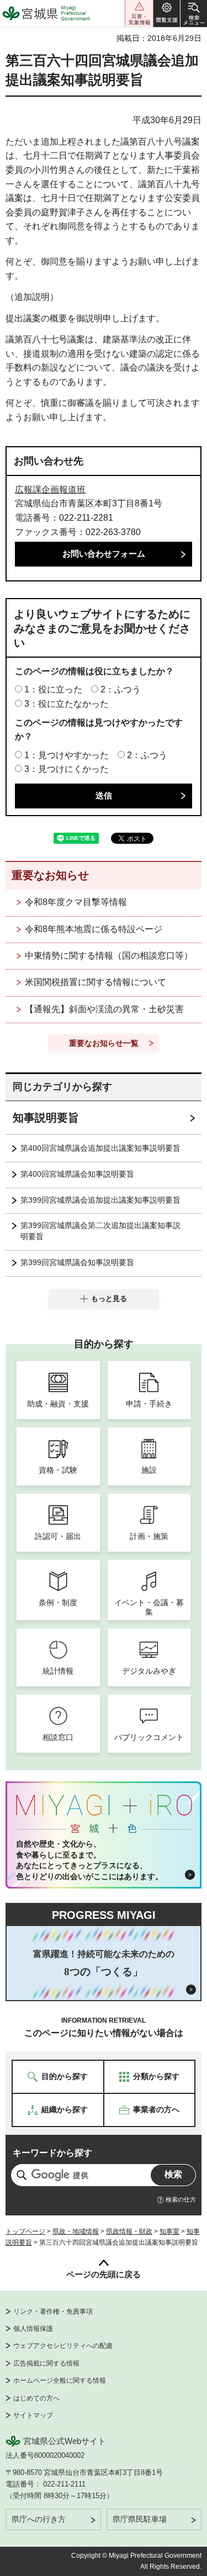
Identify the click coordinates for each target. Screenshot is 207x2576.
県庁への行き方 (39, 2519)
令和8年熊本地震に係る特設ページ (94, 929)
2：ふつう (121, 689)
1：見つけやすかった (67, 755)
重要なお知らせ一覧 (104, 1043)
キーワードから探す (52, 2153)
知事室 (169, 2231)
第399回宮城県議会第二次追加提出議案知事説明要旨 (100, 1231)
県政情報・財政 (129, 2231)
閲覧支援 (167, 14)
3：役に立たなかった (67, 704)
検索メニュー (194, 14)
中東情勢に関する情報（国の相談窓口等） (109, 956)
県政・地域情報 (76, 2231)
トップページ (25, 2231)
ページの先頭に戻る (104, 2274)
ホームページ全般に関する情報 (60, 2381)
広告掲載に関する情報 (46, 2363)
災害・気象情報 (139, 14)
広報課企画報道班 (50, 490)
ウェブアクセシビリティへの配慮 (63, 2346)
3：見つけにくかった (67, 769)
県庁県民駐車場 (140, 2519)
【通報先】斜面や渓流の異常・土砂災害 (104, 1009)
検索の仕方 (181, 2199)
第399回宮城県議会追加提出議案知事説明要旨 (100, 1200)
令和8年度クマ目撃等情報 (76, 902)
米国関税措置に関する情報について (95, 982)
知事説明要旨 (46, 1118)
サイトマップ (33, 2415)
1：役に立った (53, 689)
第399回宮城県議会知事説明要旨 (77, 1262)
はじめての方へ (36, 2398)
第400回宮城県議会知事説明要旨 (77, 1174)
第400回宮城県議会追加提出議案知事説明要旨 (100, 1148)
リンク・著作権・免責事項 (53, 2311)
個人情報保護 (33, 2329)
